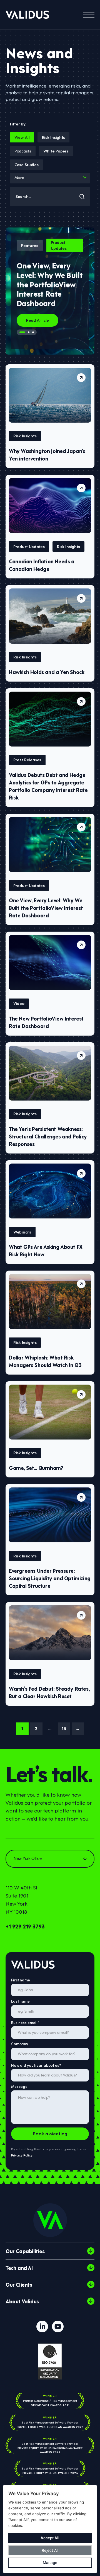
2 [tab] (29, 332)
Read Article (37, 320)
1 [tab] (22, 332)
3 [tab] (33, 332)
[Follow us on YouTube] (58, 2327)
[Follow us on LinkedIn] (42, 2327)
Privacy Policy (22, 2155)
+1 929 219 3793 (25, 1926)
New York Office (27, 1858)
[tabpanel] (50, 291)
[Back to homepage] (27, 15)
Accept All (50, 2538)
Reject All (50, 2550)
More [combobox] (19, 177)
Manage (50, 2563)
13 (64, 1728)
